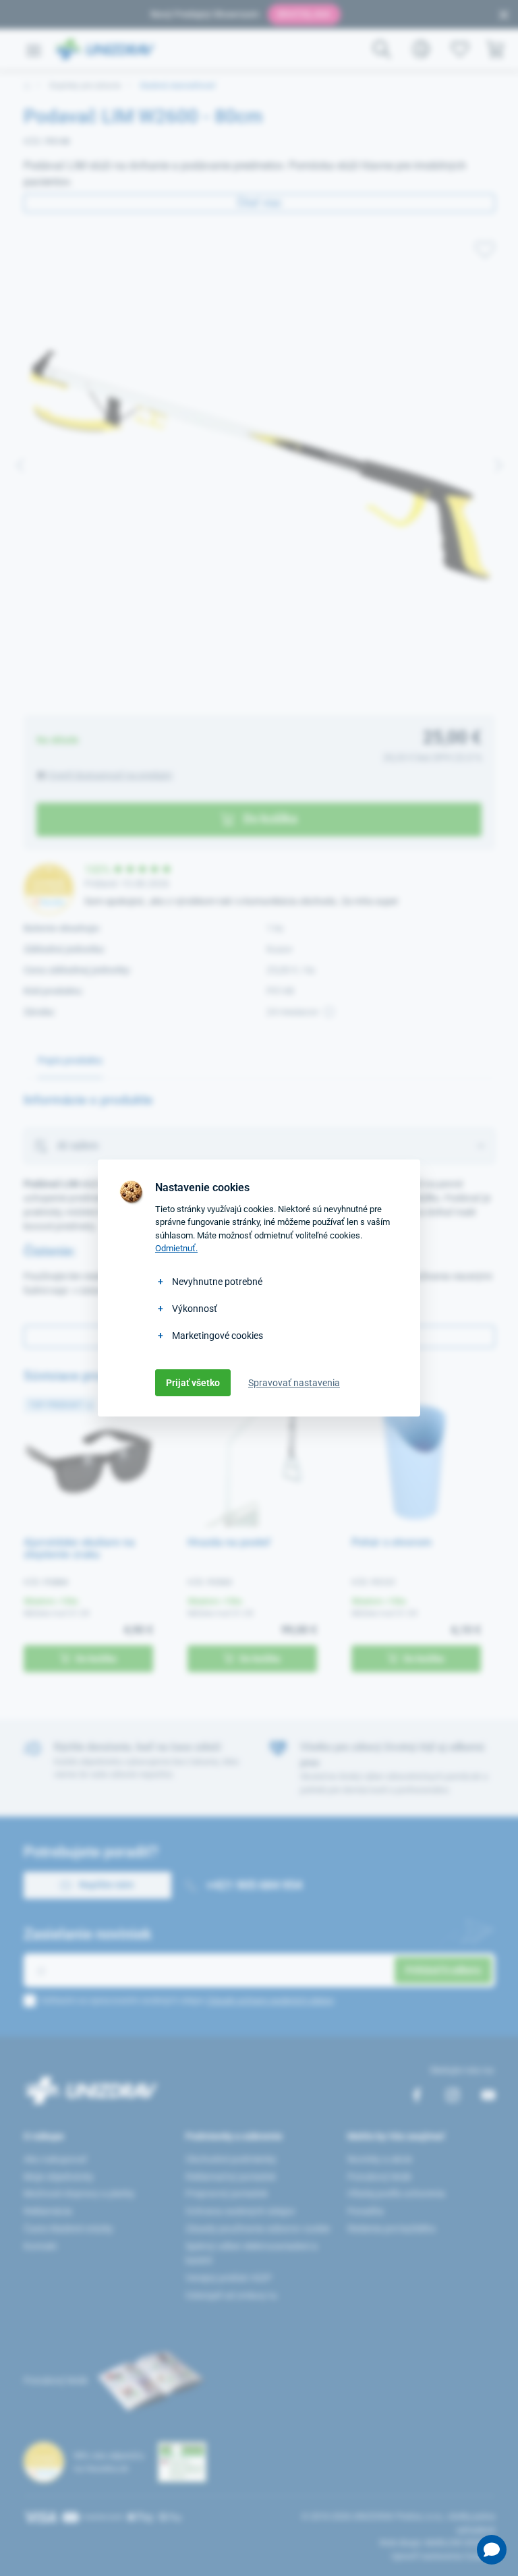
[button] (492, 2550)
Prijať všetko (193, 1383)
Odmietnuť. (176, 1248)
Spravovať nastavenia (294, 1383)
